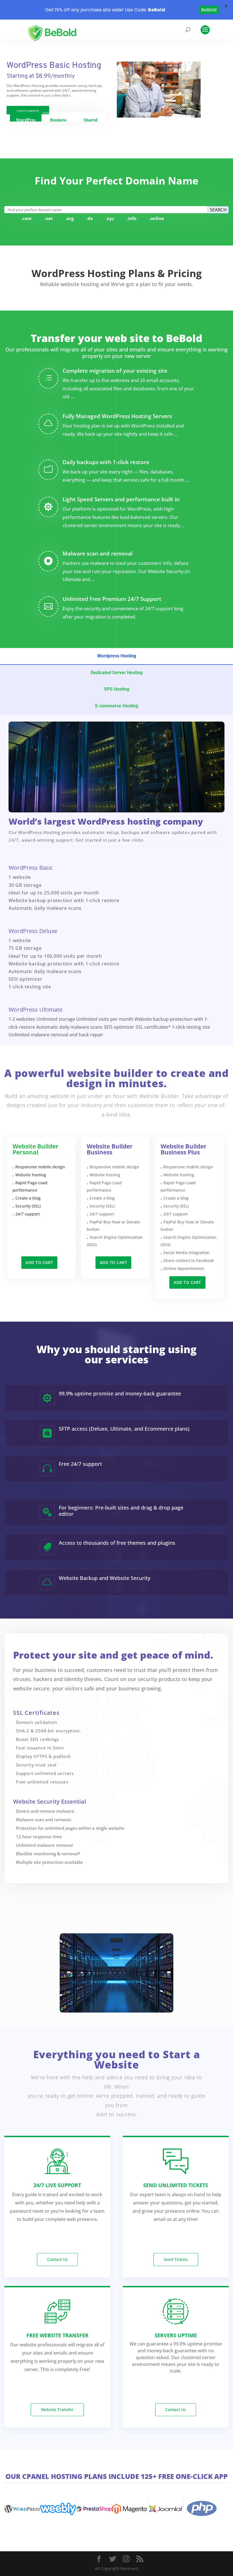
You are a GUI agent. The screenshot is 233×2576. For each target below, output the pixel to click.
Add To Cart (39, 1262)
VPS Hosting (117, 689)
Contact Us (57, 2259)
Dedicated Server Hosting (117, 673)
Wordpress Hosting (117, 656)
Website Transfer (57, 2410)
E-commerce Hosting (117, 706)
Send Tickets (176, 2259)
